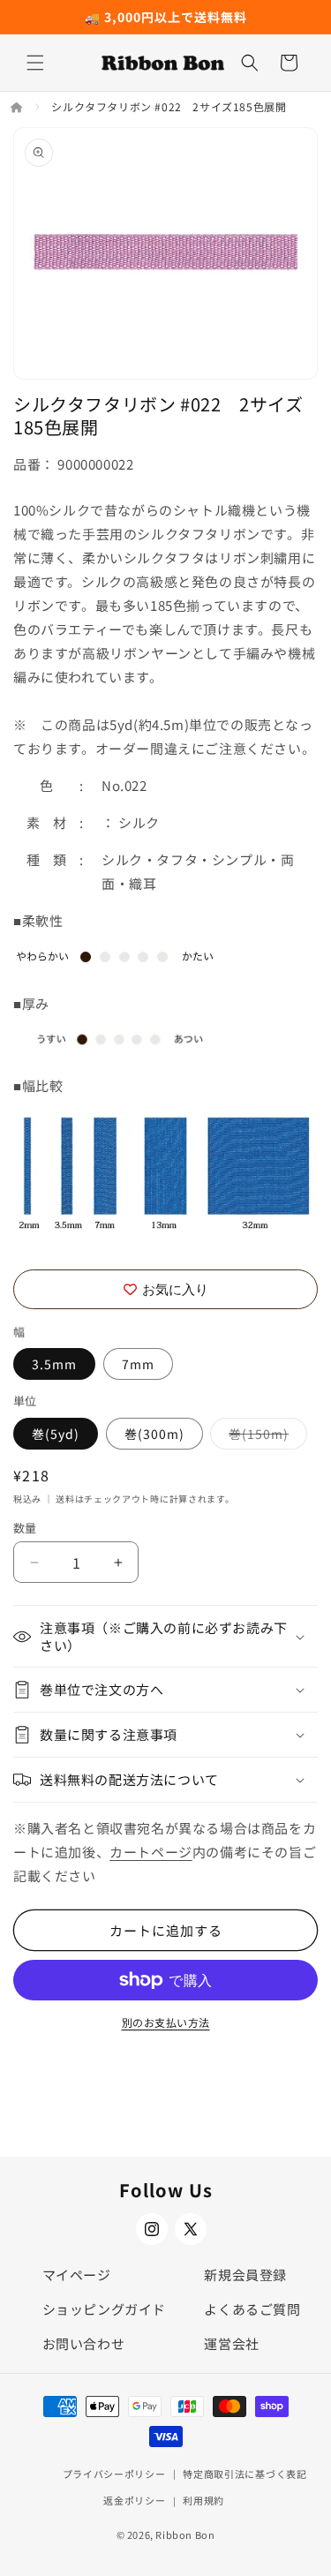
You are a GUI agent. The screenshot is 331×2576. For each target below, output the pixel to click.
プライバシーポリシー (114, 2474)
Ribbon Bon (185, 2535)
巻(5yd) (56, 1434)
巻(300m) (154, 1434)
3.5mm (54, 1364)
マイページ (77, 2275)
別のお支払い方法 (166, 2022)
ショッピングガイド (104, 2309)
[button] (35, 63)
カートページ (151, 1852)
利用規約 (203, 2500)
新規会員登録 (245, 2275)
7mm (138, 1364)
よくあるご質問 (252, 2309)
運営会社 (231, 2343)
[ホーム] (18, 106)
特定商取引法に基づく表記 (244, 2474)
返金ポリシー (134, 2500)
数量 (25, 1528)
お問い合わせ (84, 2343)
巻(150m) (265, 1437)
